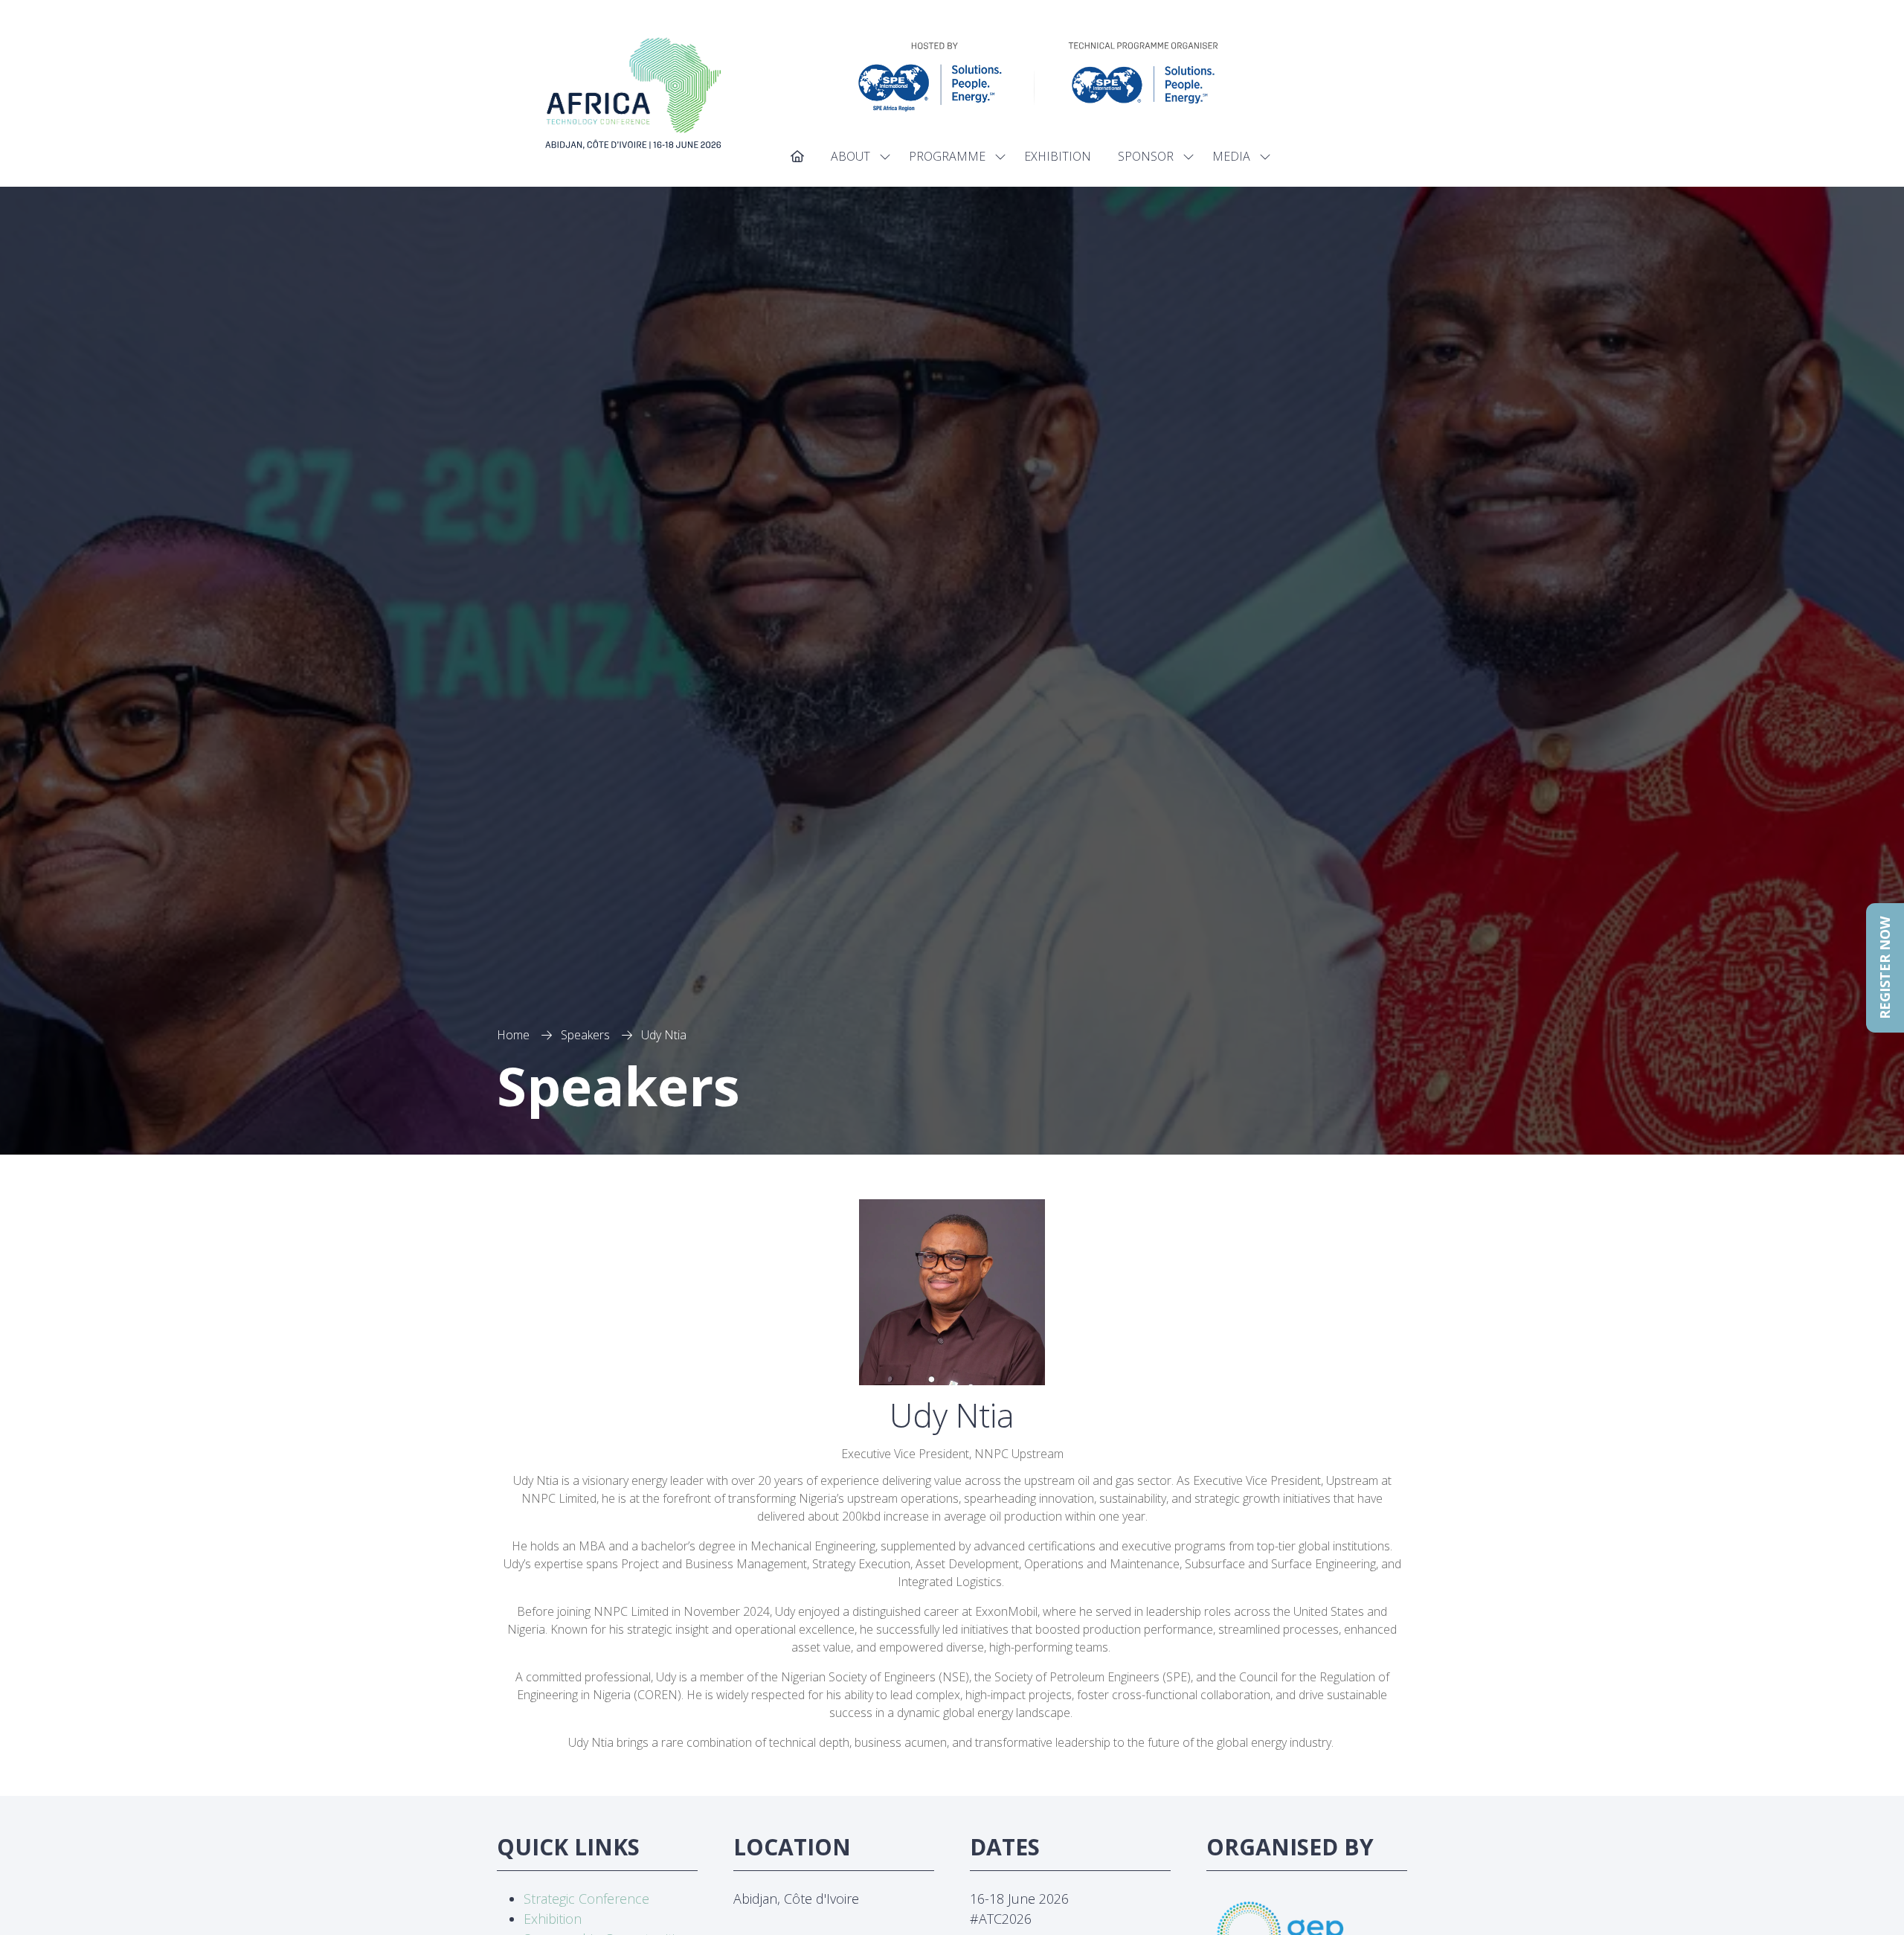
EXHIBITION (1058, 156)
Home (513, 1035)
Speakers (585, 1035)
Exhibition (553, 1919)
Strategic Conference (586, 1899)
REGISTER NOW (1885, 968)
